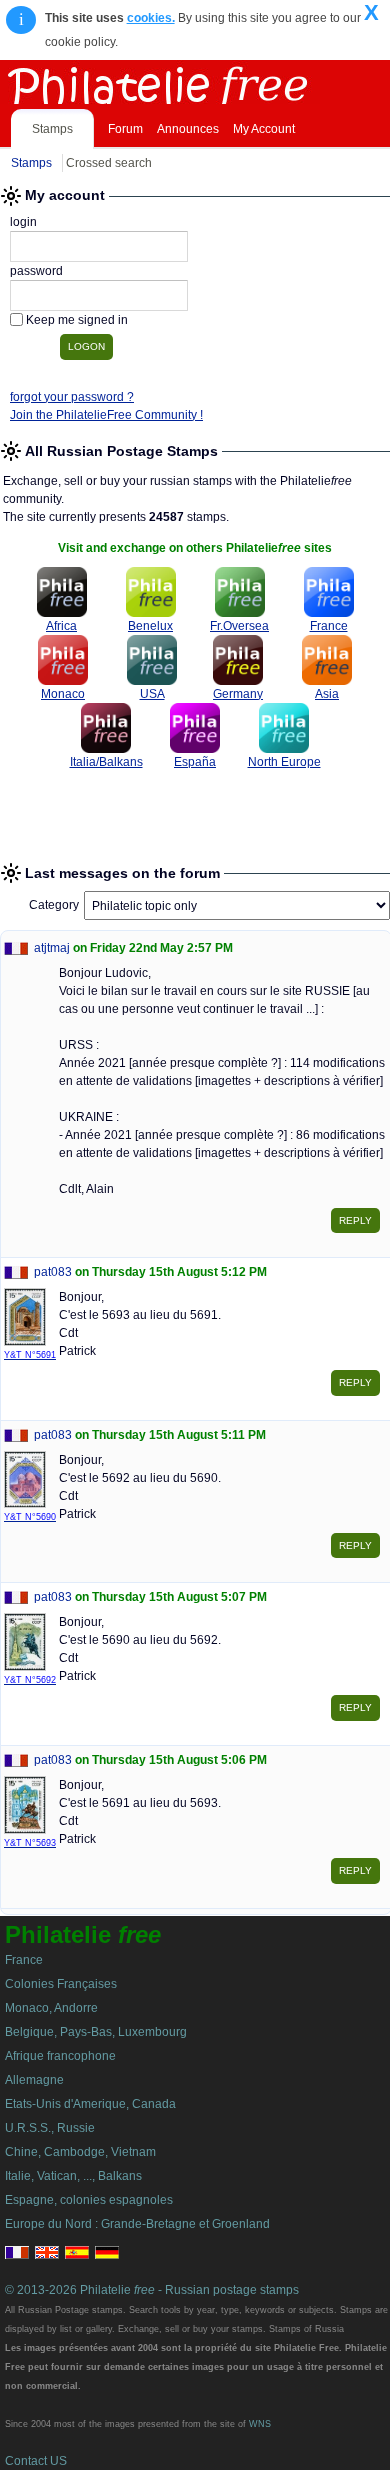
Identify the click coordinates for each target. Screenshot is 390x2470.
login (23, 222)
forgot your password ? (72, 397)
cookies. (151, 18)
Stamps (52, 129)
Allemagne (34, 2080)
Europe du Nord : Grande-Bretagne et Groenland (137, 2224)
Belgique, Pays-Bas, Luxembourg (96, 2032)
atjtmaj (52, 948)
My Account (264, 129)
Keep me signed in (77, 320)
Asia (327, 694)
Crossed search (109, 163)
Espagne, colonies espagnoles (89, 2200)
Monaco (63, 694)
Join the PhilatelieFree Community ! (106, 415)
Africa (61, 626)
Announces (188, 129)
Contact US (36, 2461)
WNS (260, 2424)
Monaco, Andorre (51, 2008)
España (195, 762)
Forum (125, 129)
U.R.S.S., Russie (50, 2128)
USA (152, 694)
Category (54, 905)
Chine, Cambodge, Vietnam (80, 2152)
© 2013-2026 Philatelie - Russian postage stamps (152, 2290)
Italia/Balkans (106, 762)
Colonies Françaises (61, 1984)
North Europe (284, 762)
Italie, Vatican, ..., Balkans (73, 2176)
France (329, 626)
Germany (238, 694)
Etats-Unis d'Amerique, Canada (90, 2104)
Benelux (150, 626)
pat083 (53, 1272)
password (36, 271)
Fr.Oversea (239, 626)
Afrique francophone (60, 2056)
